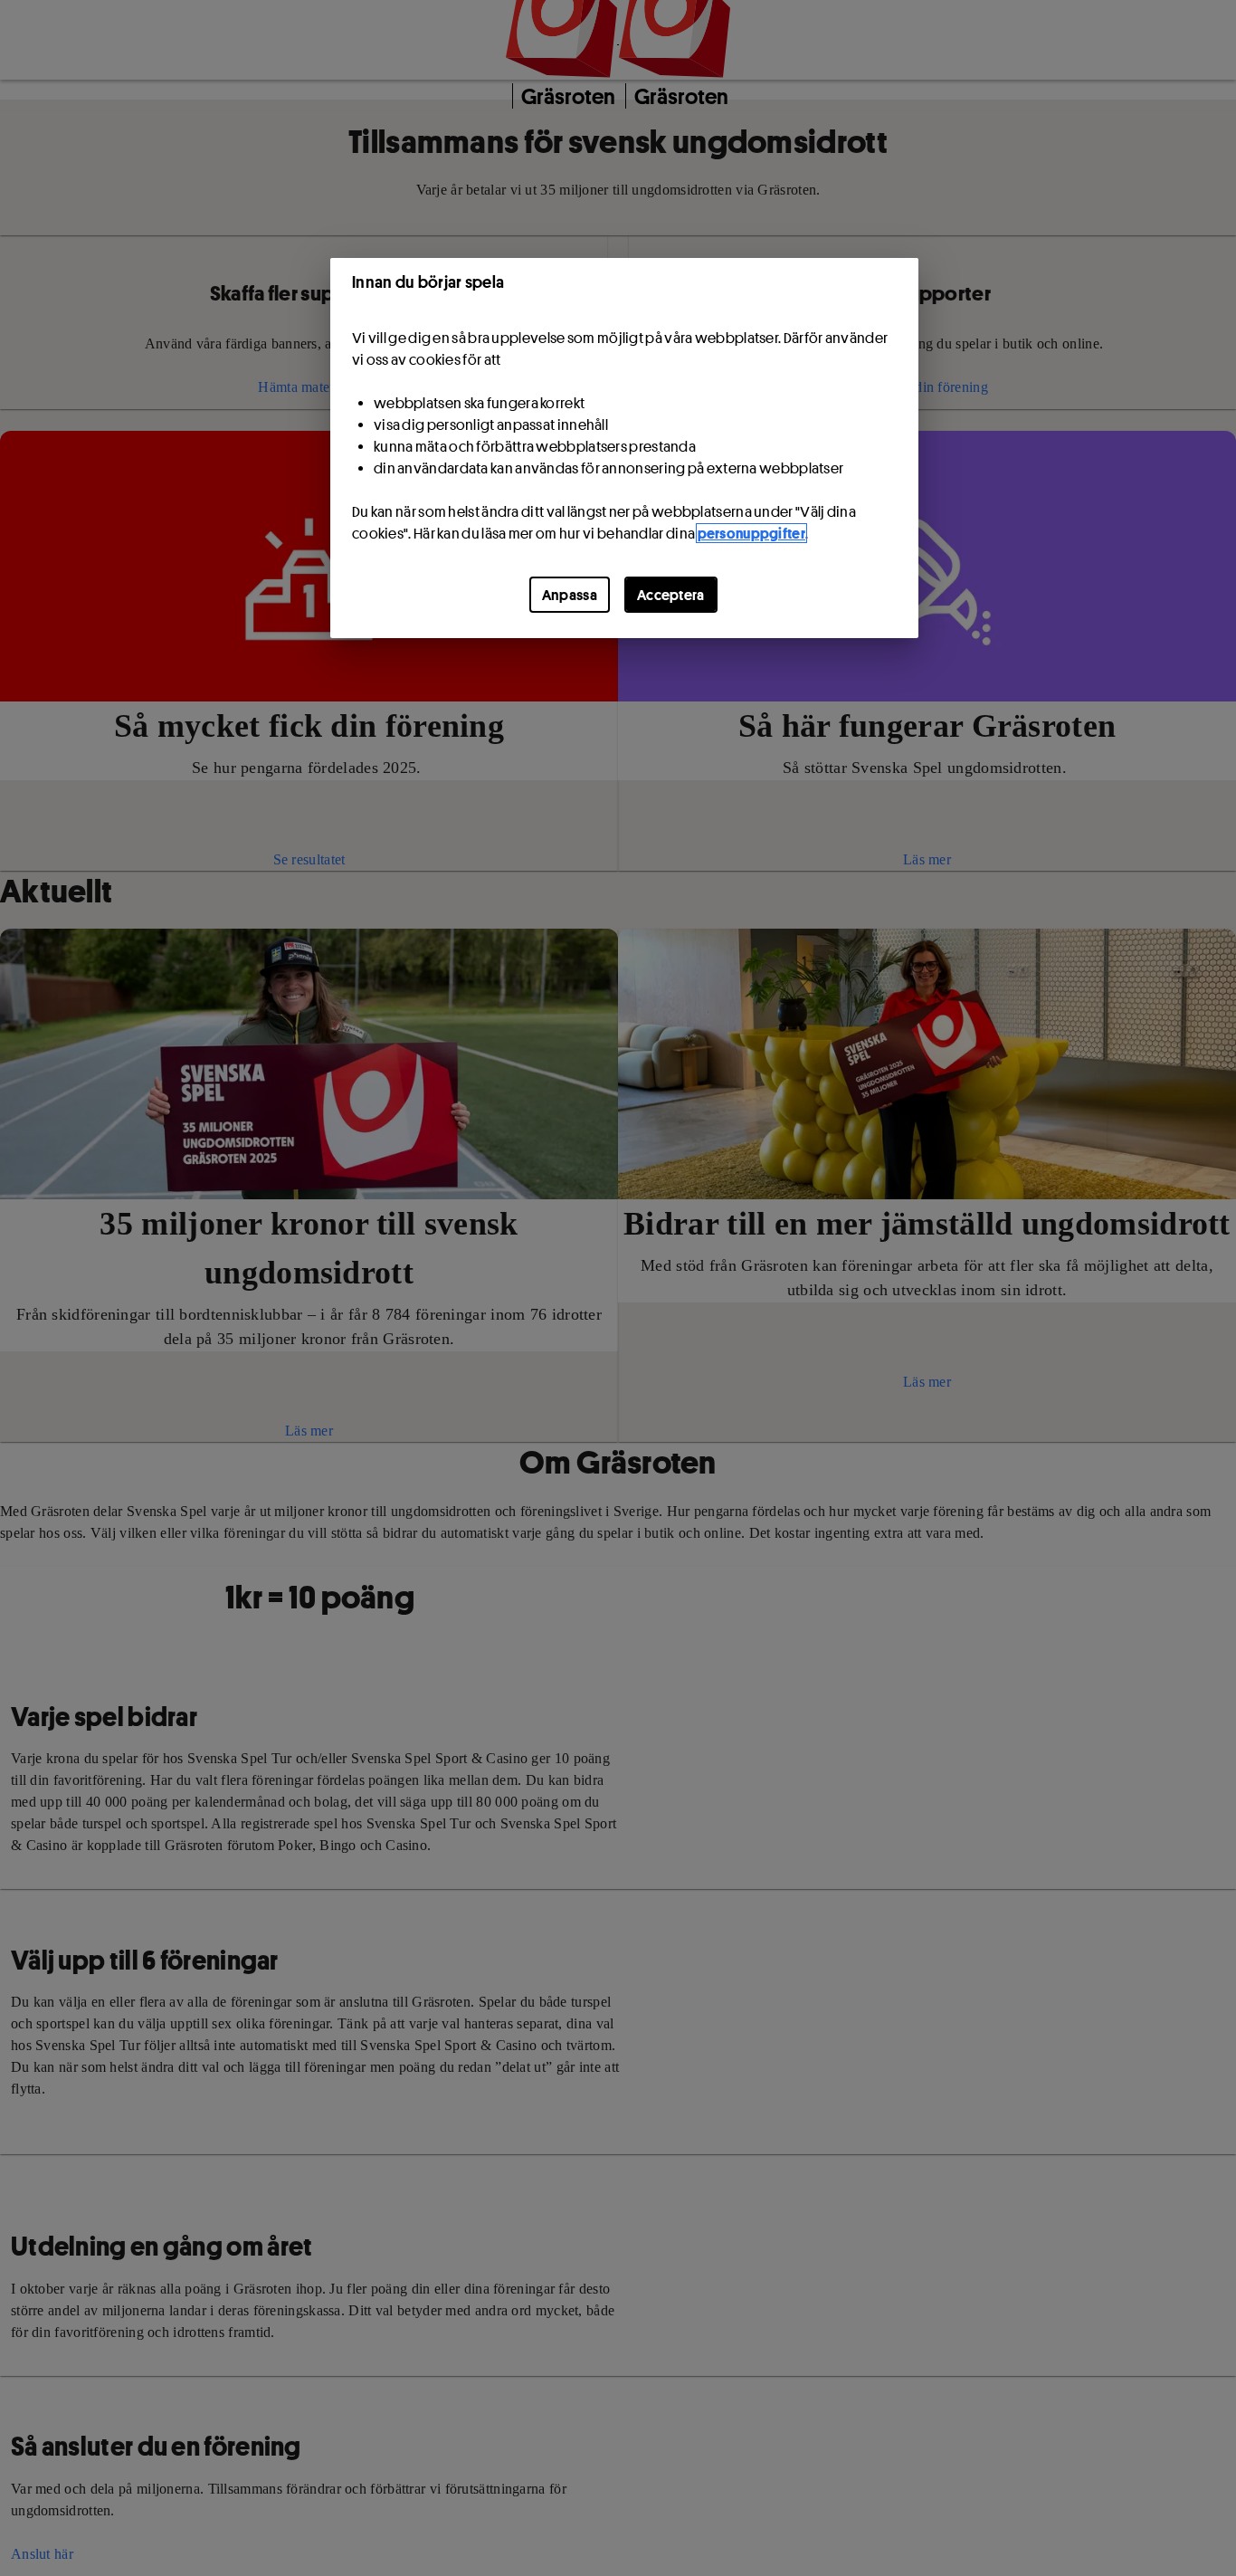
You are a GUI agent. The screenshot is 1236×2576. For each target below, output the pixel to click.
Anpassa (570, 595)
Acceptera (671, 595)
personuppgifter (752, 533)
